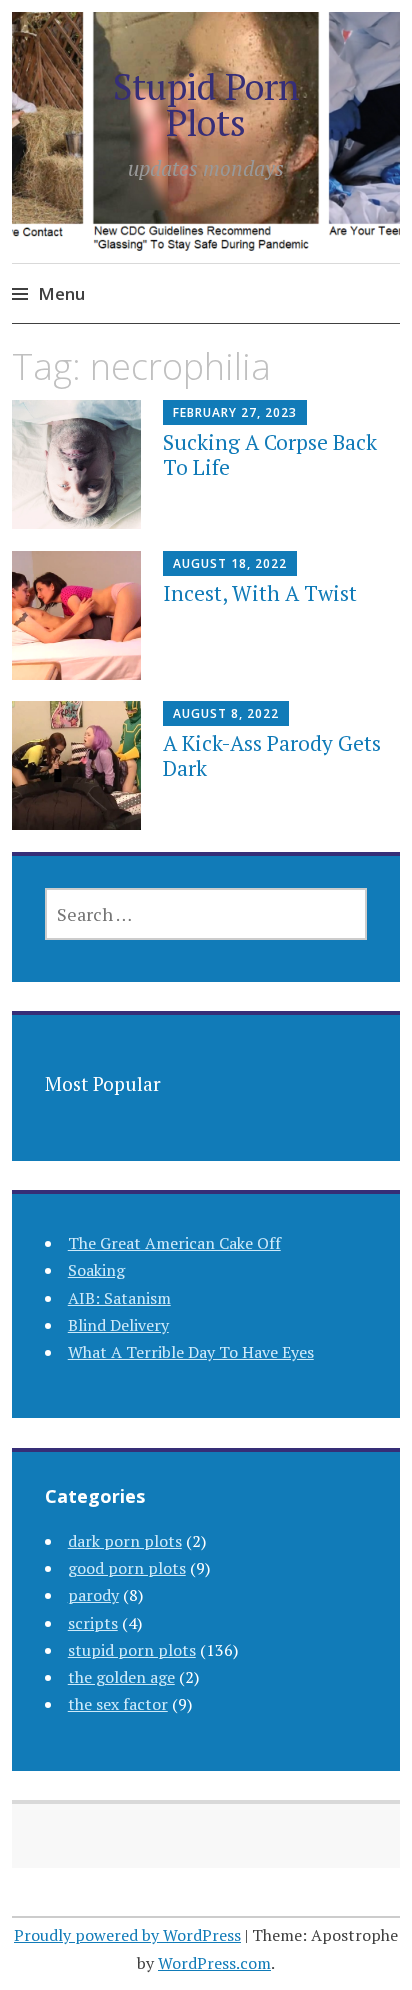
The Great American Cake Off (174, 1243)
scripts (93, 1623)
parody (93, 1595)
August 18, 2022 (230, 563)
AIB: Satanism (119, 1298)
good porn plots (127, 1568)
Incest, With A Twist (260, 593)
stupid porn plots (132, 1650)
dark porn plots (125, 1541)
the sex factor (118, 1704)
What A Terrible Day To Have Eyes (191, 1352)
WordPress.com (214, 1963)
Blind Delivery (118, 1325)
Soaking (96, 1270)
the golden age (121, 1677)
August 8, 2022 (226, 713)
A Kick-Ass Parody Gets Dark (272, 755)
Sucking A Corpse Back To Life (270, 454)
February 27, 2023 (235, 412)
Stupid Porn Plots (206, 104)
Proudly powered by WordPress (127, 1935)
